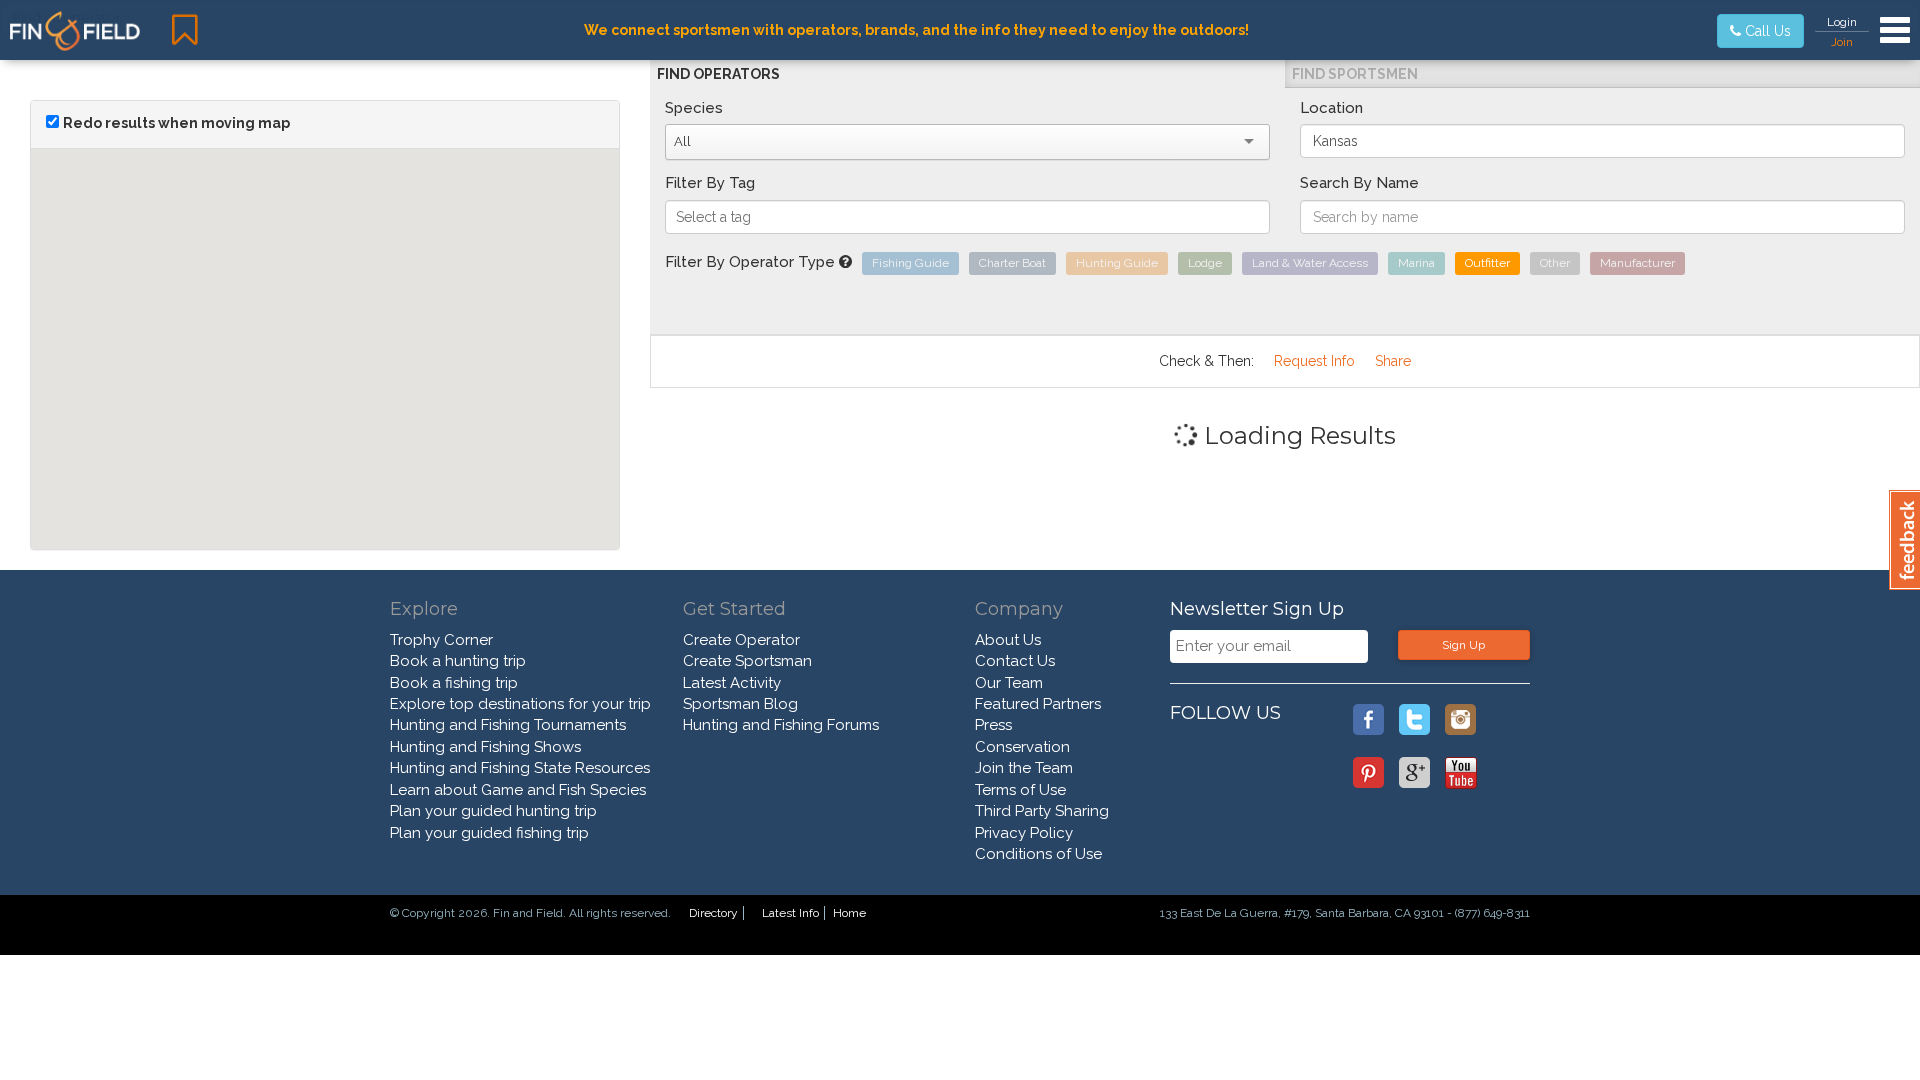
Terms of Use (1020, 790)
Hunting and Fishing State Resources (520, 768)
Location (1331, 108)
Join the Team (1024, 768)
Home (849, 913)
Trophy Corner (441, 640)
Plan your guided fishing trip (489, 833)
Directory (713, 913)
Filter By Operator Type (752, 262)
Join (1842, 42)
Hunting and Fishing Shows (485, 747)
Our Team (1009, 683)
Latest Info (790, 913)
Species (694, 108)
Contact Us (1015, 661)
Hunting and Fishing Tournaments (508, 725)
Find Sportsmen (1355, 74)
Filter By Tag (710, 183)
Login (1842, 22)
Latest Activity (732, 683)
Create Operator (741, 640)
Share (1393, 361)
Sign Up (1463, 645)
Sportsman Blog (740, 704)
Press (993, 725)
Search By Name (1359, 183)
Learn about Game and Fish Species (518, 790)
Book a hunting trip (458, 661)
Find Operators (718, 74)
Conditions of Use (1038, 854)
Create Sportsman (747, 661)
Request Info (1314, 361)
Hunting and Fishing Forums (781, 725)
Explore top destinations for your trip (520, 704)
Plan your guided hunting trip (493, 811)
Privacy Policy (1024, 833)
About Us (1008, 640)
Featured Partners (1038, 704)
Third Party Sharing (1042, 811)
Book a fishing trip (454, 683)
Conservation (1022, 747)
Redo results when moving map (176, 123)
